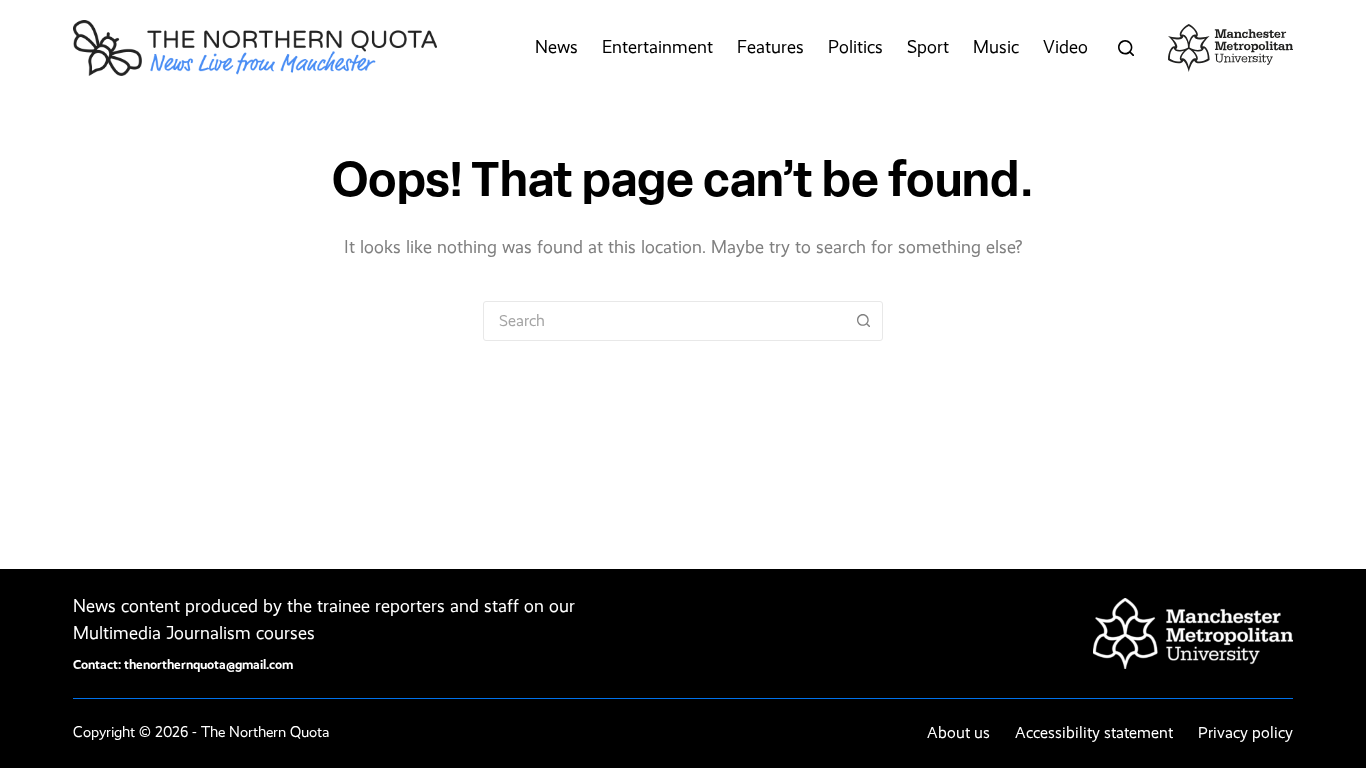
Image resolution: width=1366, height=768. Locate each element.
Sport (928, 47)
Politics (855, 47)
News (556, 47)
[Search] (1126, 48)
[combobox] (664, 321)
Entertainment (657, 47)
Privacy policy (1245, 732)
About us (958, 732)
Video (1065, 47)
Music (996, 47)
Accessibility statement (1094, 732)
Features (770, 47)
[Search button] (863, 321)
